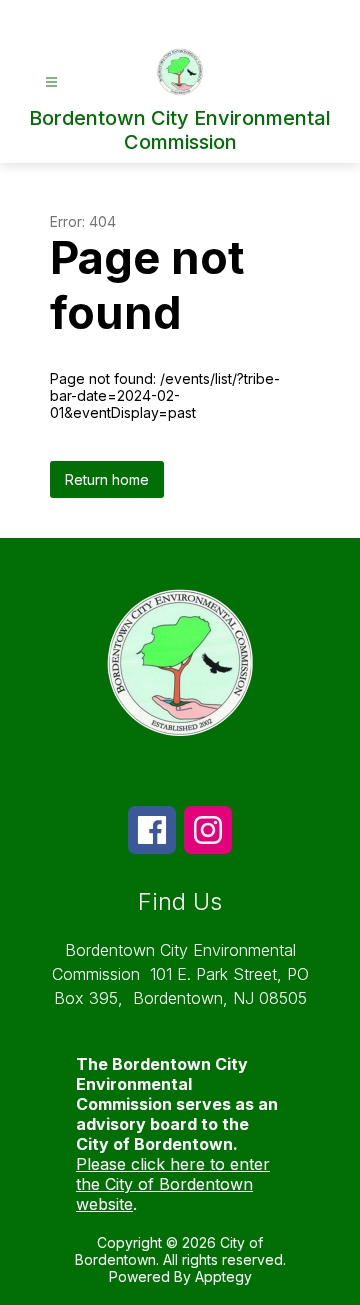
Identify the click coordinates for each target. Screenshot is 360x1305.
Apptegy (223, 1276)
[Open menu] (51, 82)
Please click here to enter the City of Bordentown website (173, 1184)
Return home (107, 479)
